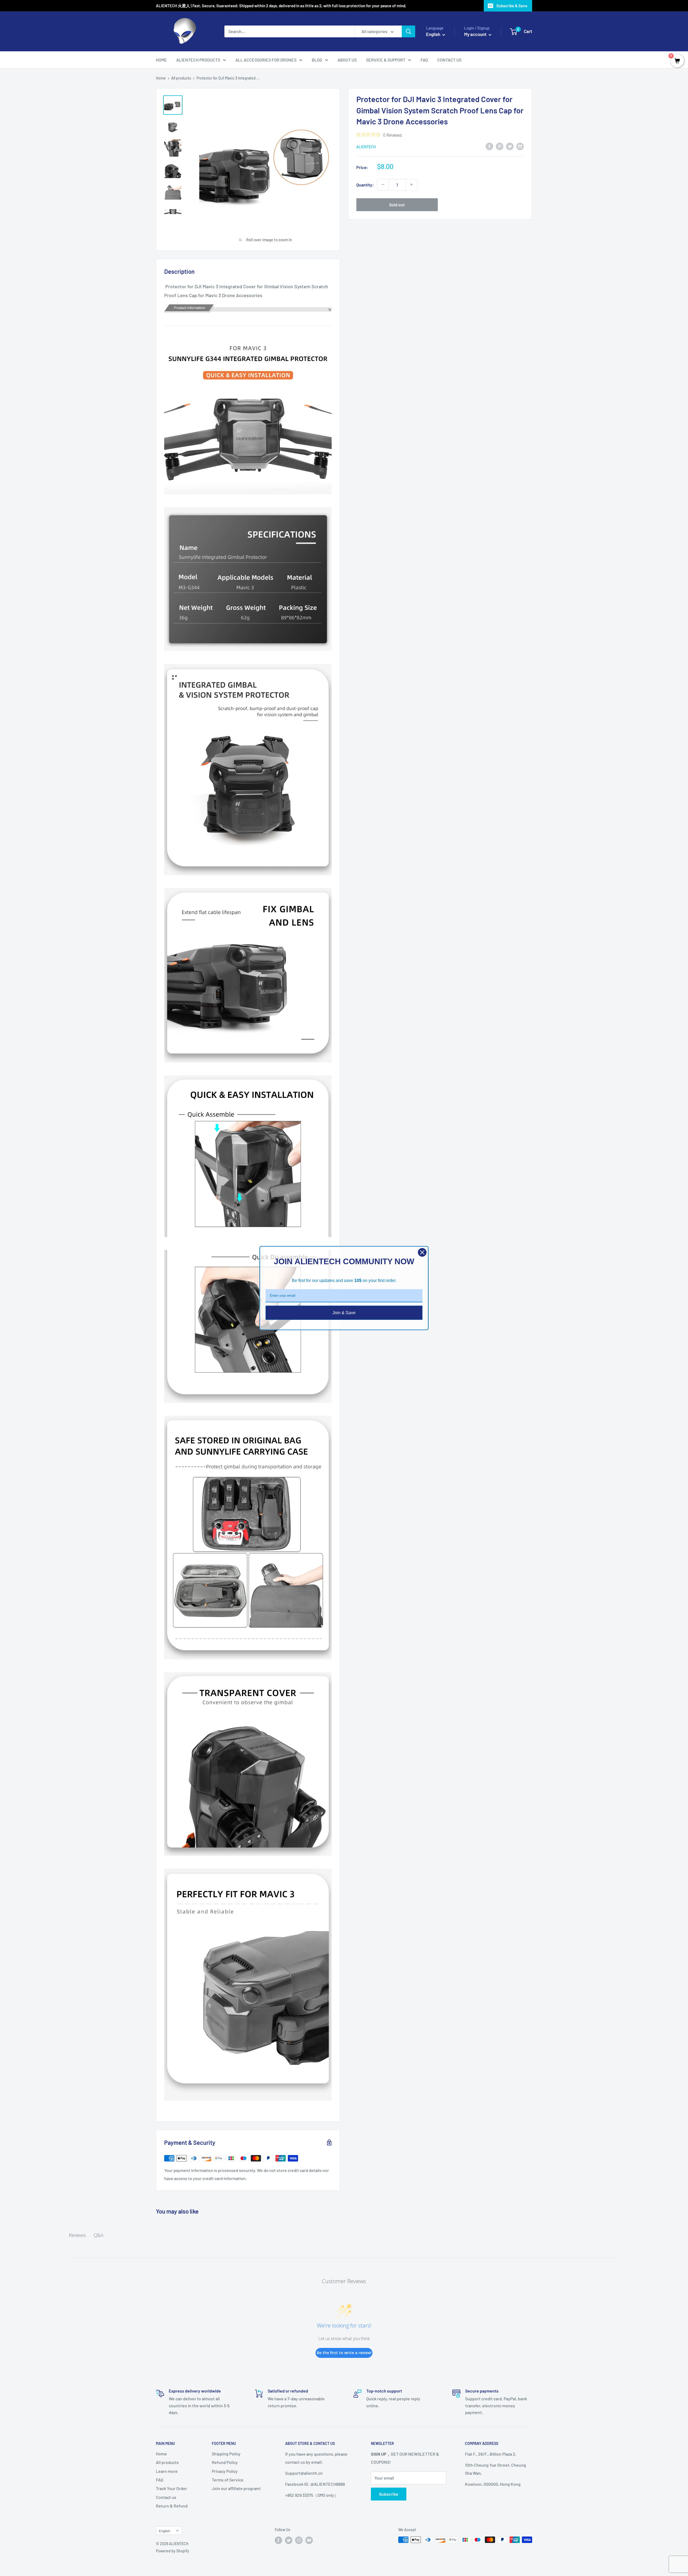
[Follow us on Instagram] (299, 2540)
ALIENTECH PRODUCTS (198, 60)
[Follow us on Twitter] (289, 2540)
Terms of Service (228, 2480)
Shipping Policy (226, 2454)
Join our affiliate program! (236, 2488)
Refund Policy (225, 2462)
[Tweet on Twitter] (510, 146)
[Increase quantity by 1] (411, 185)
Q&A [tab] (98, 2235)
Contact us (166, 2497)
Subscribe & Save (512, 6)
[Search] (408, 31)
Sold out (397, 204)
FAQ (424, 60)
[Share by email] (520, 146)
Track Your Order (171, 2488)
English (164, 2531)
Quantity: (365, 184)
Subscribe (389, 2494)
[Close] (422, 1252)
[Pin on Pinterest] (500, 146)
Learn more (167, 2471)
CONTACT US (449, 60)
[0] (677, 61)
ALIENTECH (366, 147)
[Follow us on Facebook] (278, 2540)
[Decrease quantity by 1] (383, 185)
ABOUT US (347, 60)
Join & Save (344, 1312)
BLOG (317, 60)
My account (476, 34)
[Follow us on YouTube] (309, 2540)
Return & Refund (172, 2506)
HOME (161, 60)
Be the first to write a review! (344, 2353)
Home (161, 78)
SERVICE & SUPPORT (386, 60)
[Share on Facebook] (489, 146)
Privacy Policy (225, 2471)
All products (181, 78)
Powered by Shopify (173, 2551)
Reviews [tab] (77, 2235)
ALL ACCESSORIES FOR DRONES (266, 60)
